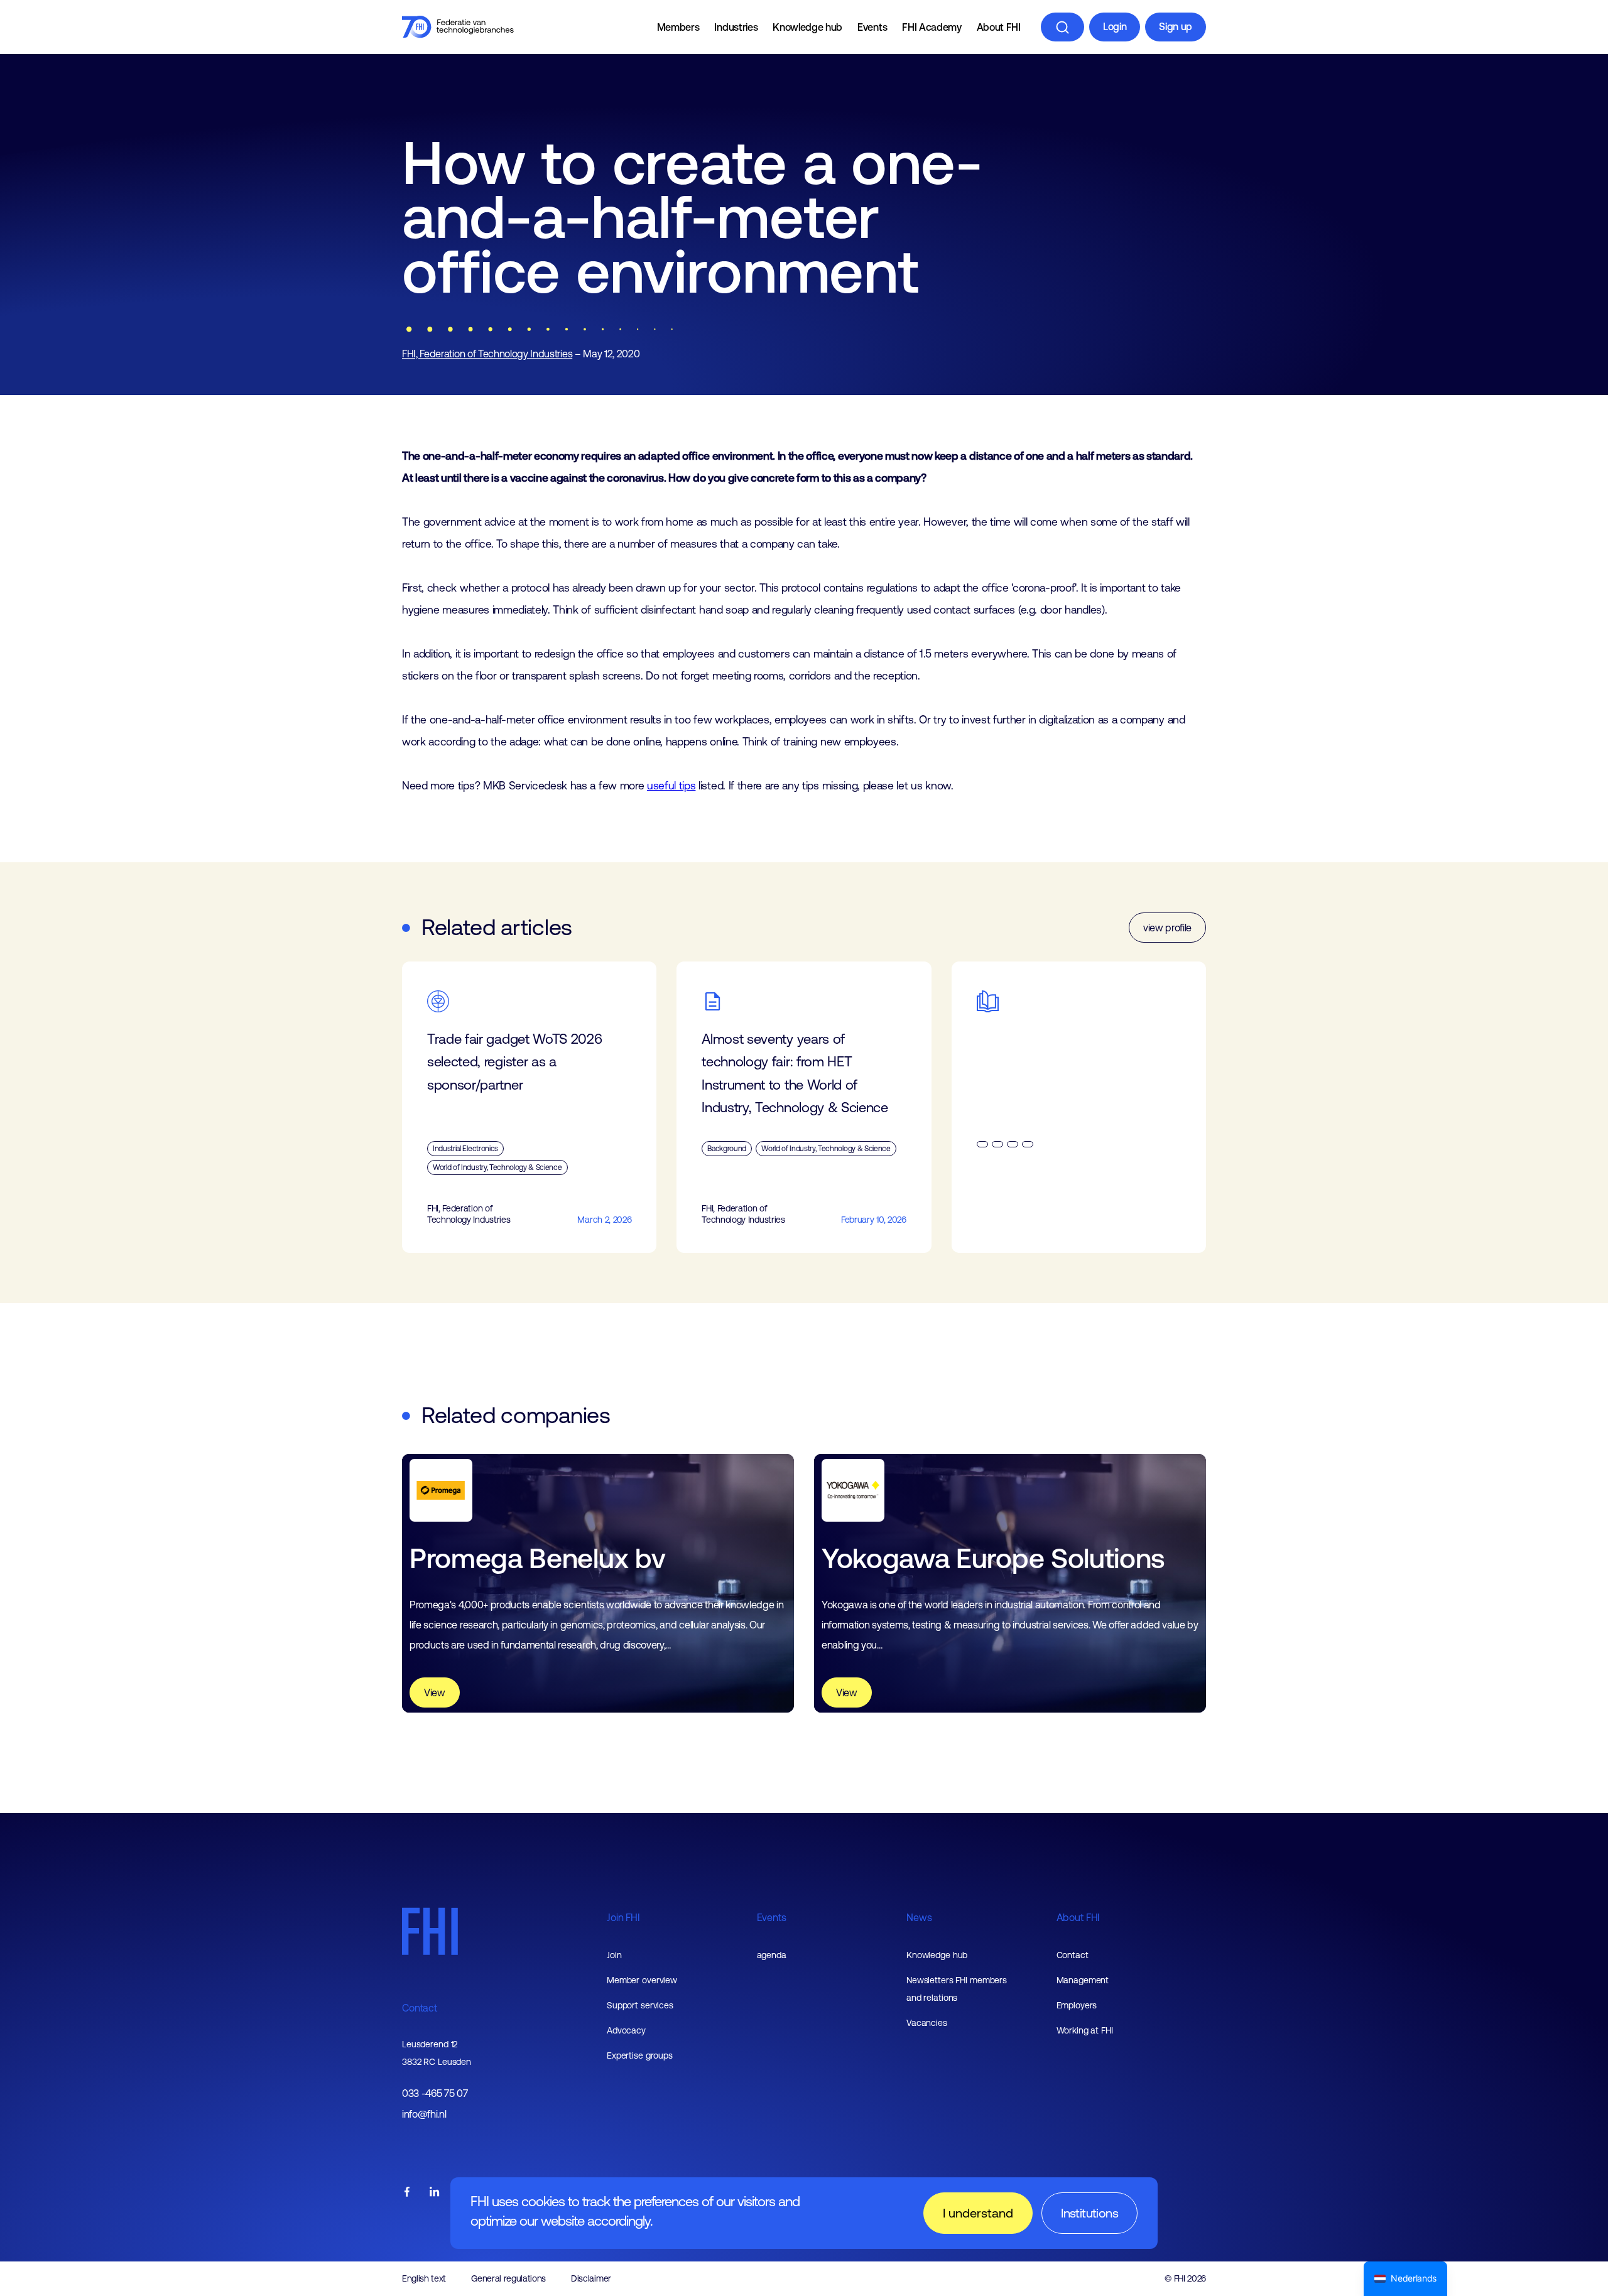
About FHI (999, 27)
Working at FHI (1085, 2030)
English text (424, 2278)
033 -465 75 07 (435, 2093)
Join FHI (623, 1917)
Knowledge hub (807, 27)
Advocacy (626, 2030)
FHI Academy (932, 27)
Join (614, 1955)
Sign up (1176, 26)
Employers (1077, 2005)
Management (1083, 1980)
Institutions (1089, 2213)
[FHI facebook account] (407, 2193)
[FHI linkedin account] (435, 2193)
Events (872, 27)
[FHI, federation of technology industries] (458, 27)
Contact (420, 2008)
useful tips (671, 786)
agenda (772, 1955)
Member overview (642, 1980)
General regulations (508, 2278)
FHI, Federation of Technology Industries (487, 354)
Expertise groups (640, 2055)
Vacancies (927, 2023)
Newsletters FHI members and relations (957, 1989)
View (435, 1692)
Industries (736, 27)
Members (678, 27)
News (919, 1917)
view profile (1167, 928)
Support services (640, 2005)
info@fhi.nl (424, 2114)
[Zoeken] (1062, 27)
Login (1115, 26)
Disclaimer (591, 2278)
